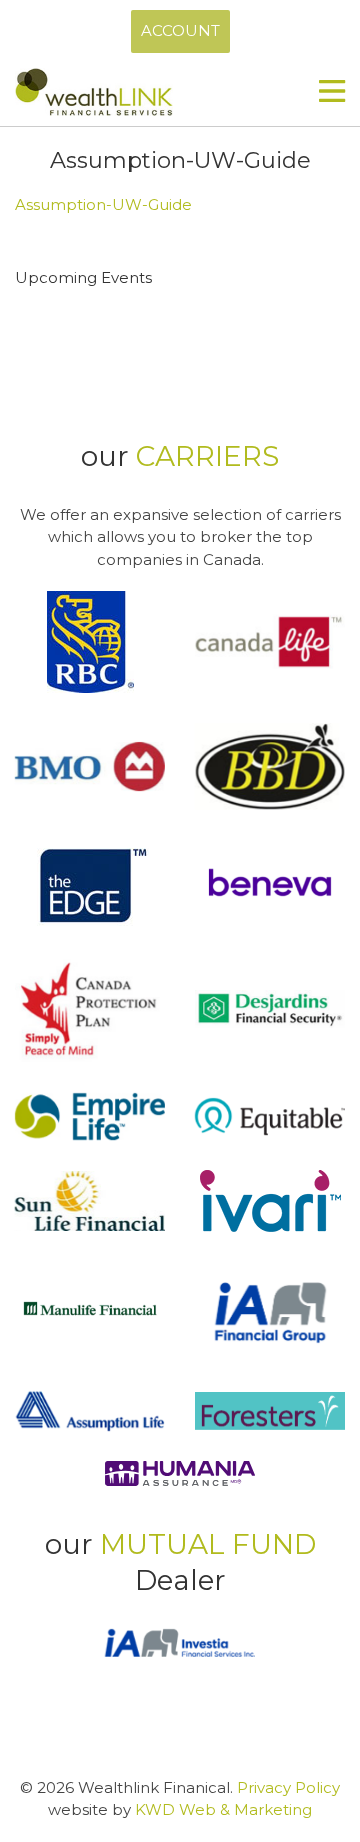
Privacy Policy (288, 1787)
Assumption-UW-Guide (103, 204)
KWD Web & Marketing (223, 1809)
